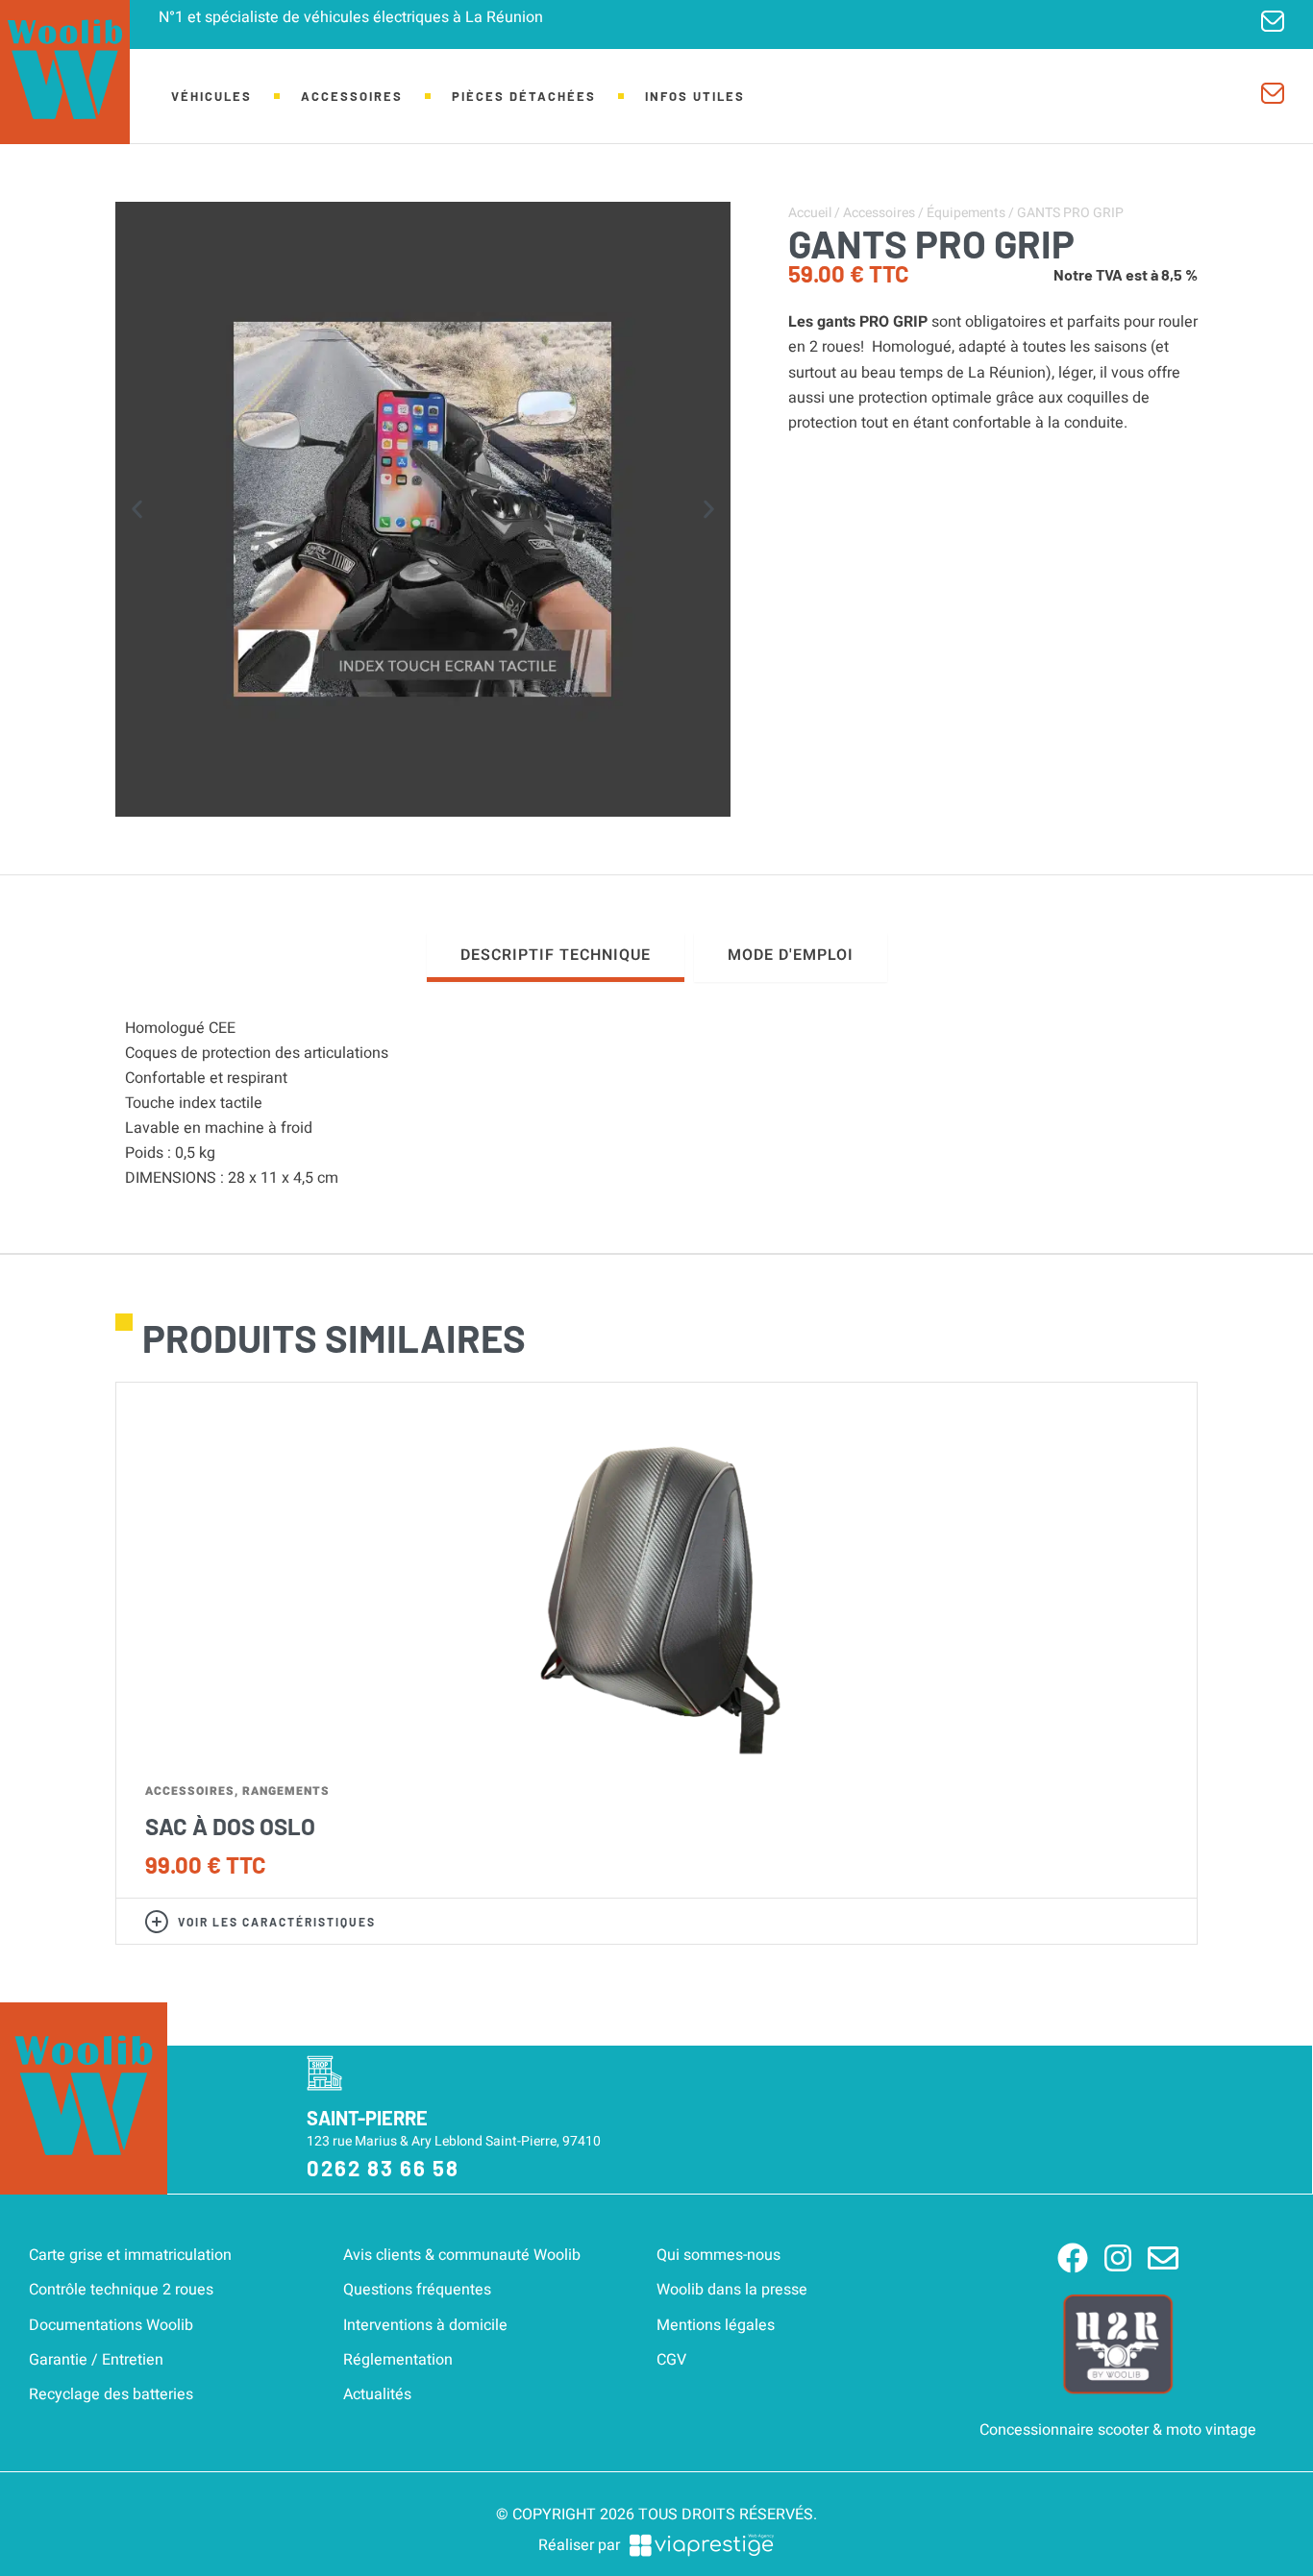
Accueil (810, 213)
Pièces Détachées (524, 96)
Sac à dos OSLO (230, 1826)
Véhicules (211, 96)
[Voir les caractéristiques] (157, 1922)
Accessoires (352, 96)
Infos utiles (695, 96)
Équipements (966, 213)
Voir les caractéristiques (277, 1922)
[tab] (556, 957)
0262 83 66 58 (383, 2168)
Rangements (286, 1791)
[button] (137, 510)
